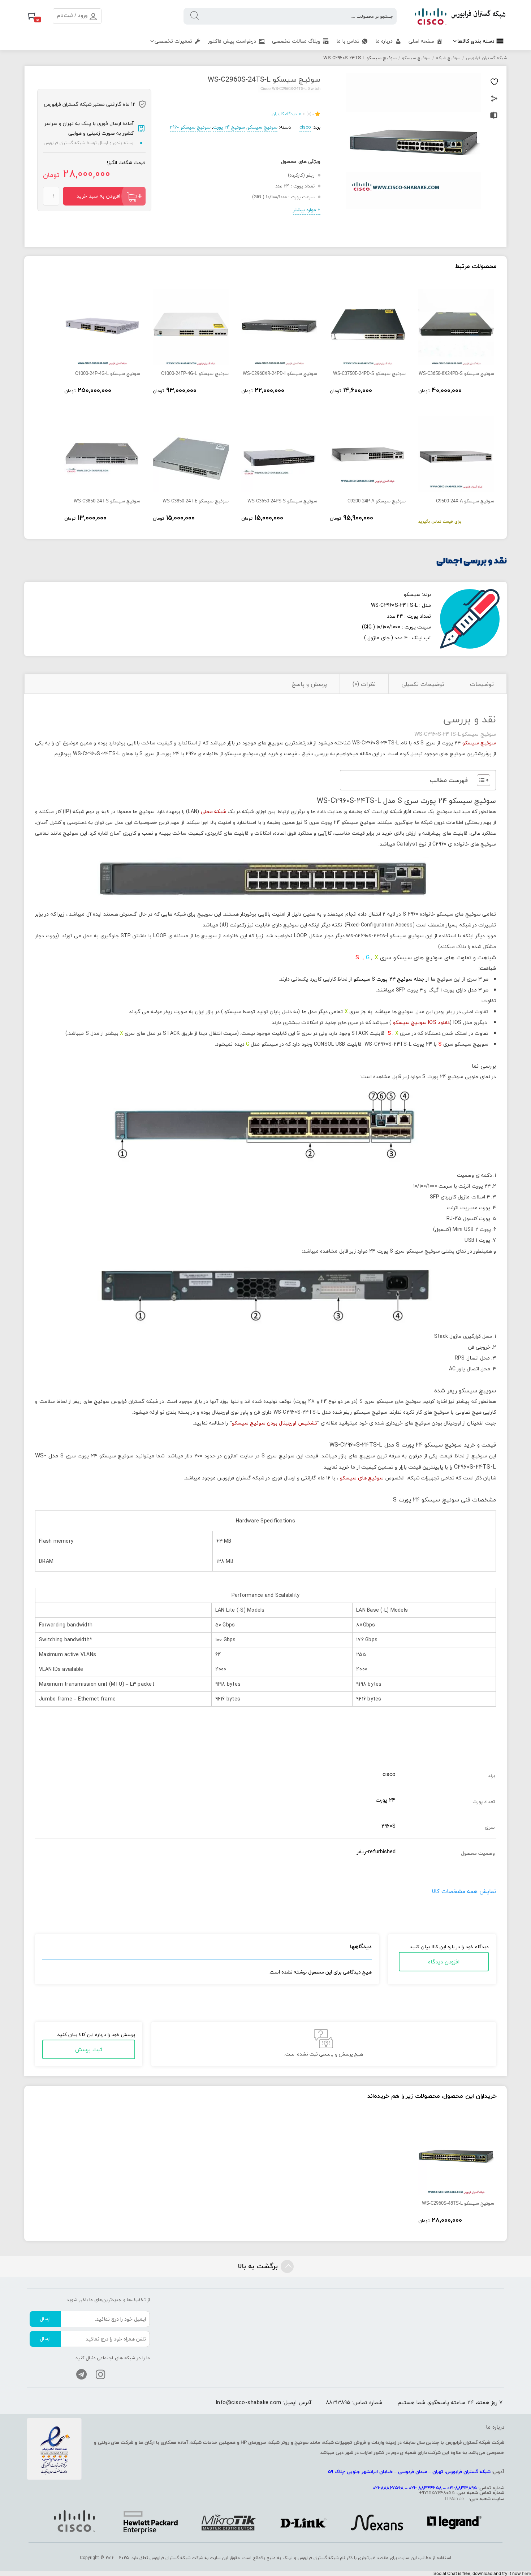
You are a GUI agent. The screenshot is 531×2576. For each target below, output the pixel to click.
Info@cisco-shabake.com (249, 2402)
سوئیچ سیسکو (416, 58)
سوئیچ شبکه (448, 58)
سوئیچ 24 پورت (229, 127)
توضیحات (482, 684)
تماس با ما (348, 41)
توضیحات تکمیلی (423, 684)
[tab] (482, 684)
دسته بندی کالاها (476, 41)
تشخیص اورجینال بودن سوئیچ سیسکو (275, 1423)
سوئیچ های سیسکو (362, 1478)
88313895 (338, 2402)
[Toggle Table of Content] (480, 780)
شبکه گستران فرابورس (486, 58)
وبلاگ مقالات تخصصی (296, 41)
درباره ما (384, 41)
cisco (305, 127)
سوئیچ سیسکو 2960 (190, 127)
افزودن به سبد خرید (98, 196)
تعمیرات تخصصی (173, 41)
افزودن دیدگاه (444, 1962)
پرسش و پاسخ (309, 684)
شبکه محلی (213, 811)
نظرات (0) (364, 684)
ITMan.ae (454, 2499)
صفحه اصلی (421, 41)
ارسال (45, 2319)
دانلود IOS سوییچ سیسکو (422, 1022)
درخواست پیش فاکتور (232, 41)
